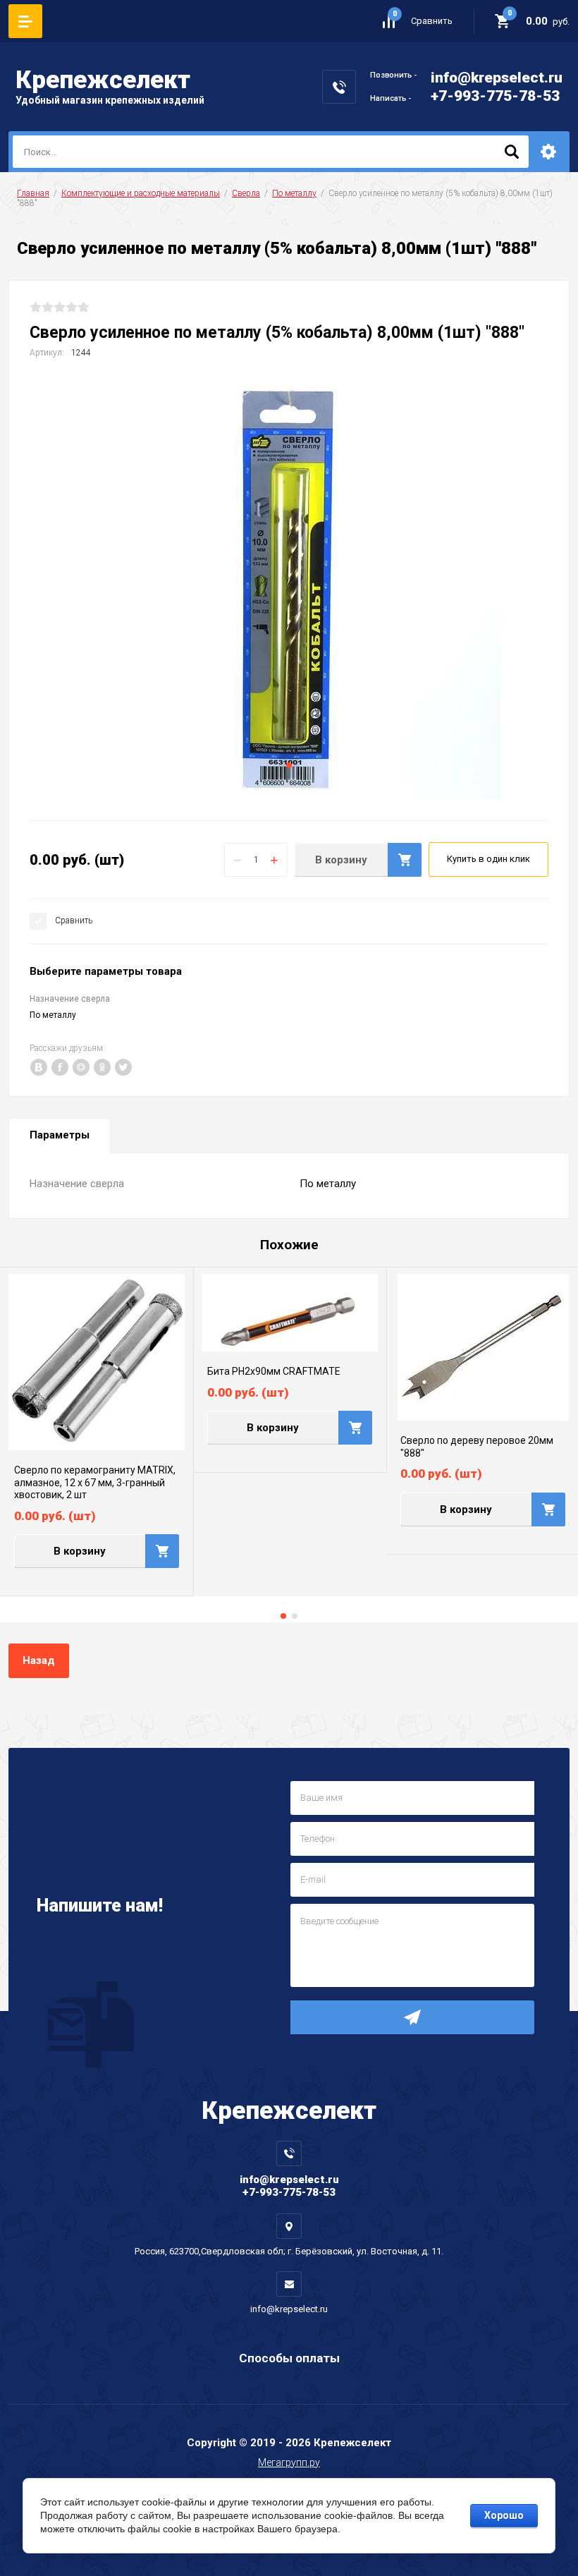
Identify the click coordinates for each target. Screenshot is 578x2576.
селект (103, 80)
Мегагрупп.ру (289, 2462)
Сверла (246, 193)
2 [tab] (295, 1616)
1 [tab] (289, 765)
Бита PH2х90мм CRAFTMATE (274, 1371)
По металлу (294, 193)
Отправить (412, 2017)
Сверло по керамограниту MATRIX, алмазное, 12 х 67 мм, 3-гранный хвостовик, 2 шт (95, 1482)
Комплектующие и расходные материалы (141, 193)
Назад (39, 1660)
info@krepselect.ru (497, 78)
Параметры (60, 1135)
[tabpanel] (289, 588)
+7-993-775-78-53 (495, 96)
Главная (33, 193)
